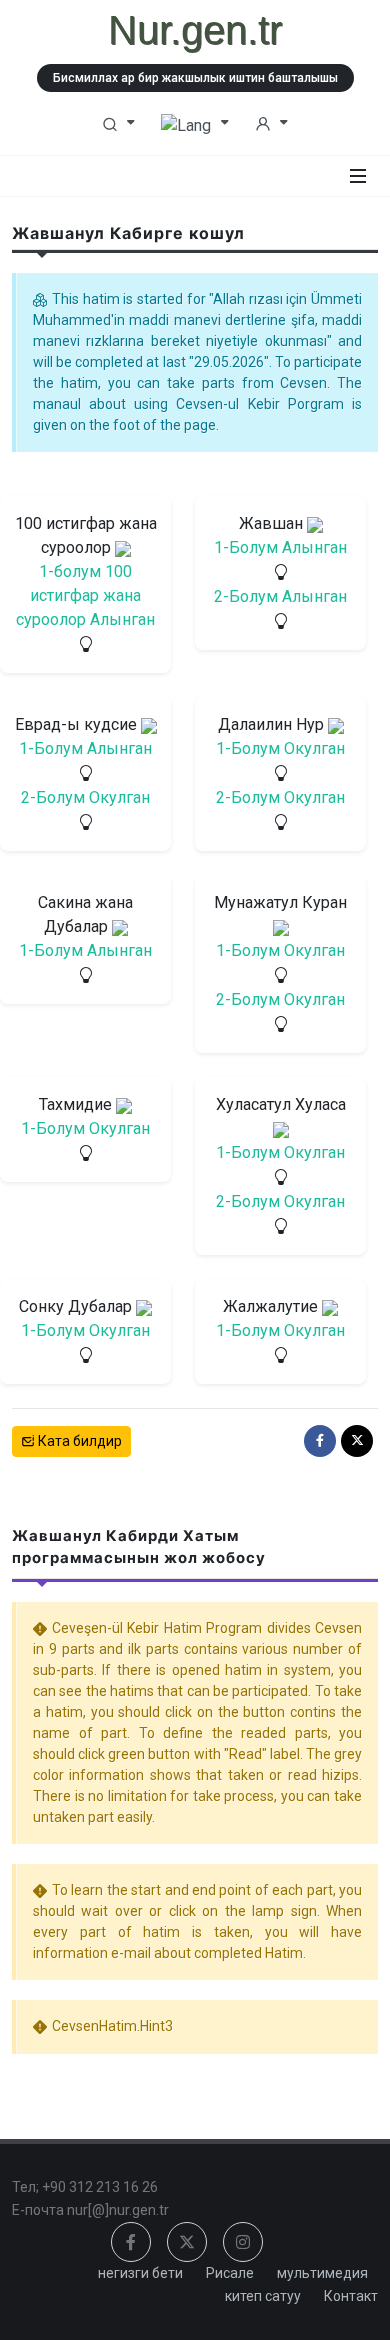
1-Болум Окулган (280, 748)
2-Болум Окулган (85, 797)
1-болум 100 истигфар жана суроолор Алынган (85, 595)
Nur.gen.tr (195, 30)
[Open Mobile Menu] (358, 176)
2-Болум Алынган (280, 596)
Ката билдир (78, 1441)
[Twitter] (357, 1441)
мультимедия (322, 2273)
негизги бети (140, 2273)
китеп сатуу (263, 2296)
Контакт (351, 2296)
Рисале (230, 2273)
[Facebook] (320, 1441)
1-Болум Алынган (280, 547)
